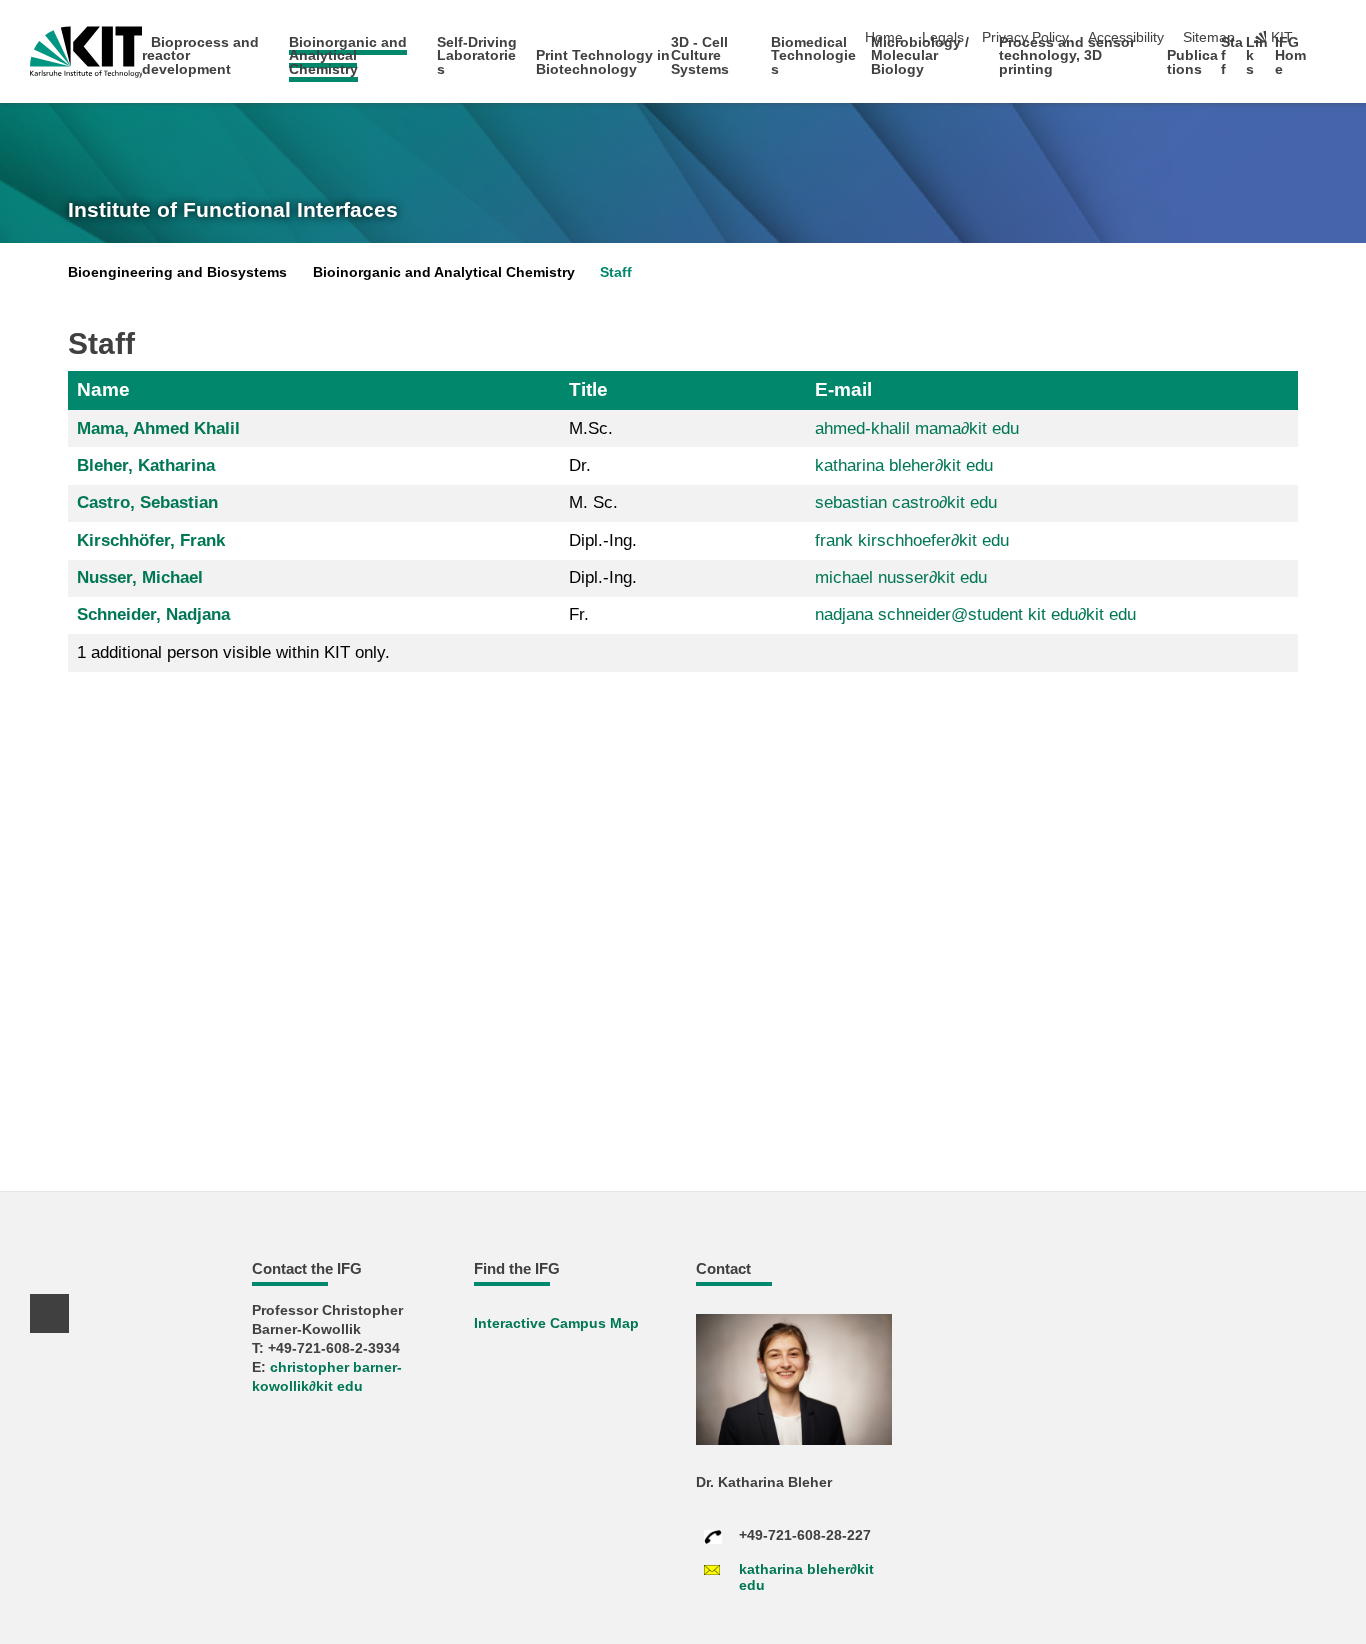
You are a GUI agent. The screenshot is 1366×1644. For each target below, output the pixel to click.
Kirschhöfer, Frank (151, 540)
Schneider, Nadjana (153, 614)
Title (588, 389)
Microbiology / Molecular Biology (920, 56)
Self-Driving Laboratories (477, 56)
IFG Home (1290, 56)
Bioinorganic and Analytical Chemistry (348, 56)
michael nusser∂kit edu (901, 577)
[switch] (1330, 38)
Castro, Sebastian (147, 502)
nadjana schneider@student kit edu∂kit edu (975, 614)
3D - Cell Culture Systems (700, 56)
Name (103, 389)
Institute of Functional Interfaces (233, 210)
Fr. (579, 614)
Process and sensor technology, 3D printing (1067, 56)
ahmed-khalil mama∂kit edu (917, 428)
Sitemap (1209, 37)
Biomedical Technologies (813, 56)
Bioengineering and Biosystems (177, 272)
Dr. (580, 465)
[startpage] (1330, 68)
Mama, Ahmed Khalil (158, 428)
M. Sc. (593, 502)
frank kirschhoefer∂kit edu (912, 540)
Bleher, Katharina (146, 465)
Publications (1192, 62)
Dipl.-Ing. (603, 540)
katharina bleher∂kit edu (904, 465)
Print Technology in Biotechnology (603, 62)
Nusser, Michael (140, 577)
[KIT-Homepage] (86, 52)
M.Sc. (591, 428)
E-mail (843, 389)
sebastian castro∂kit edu (906, 502)
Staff (616, 272)
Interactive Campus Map (556, 1323)
